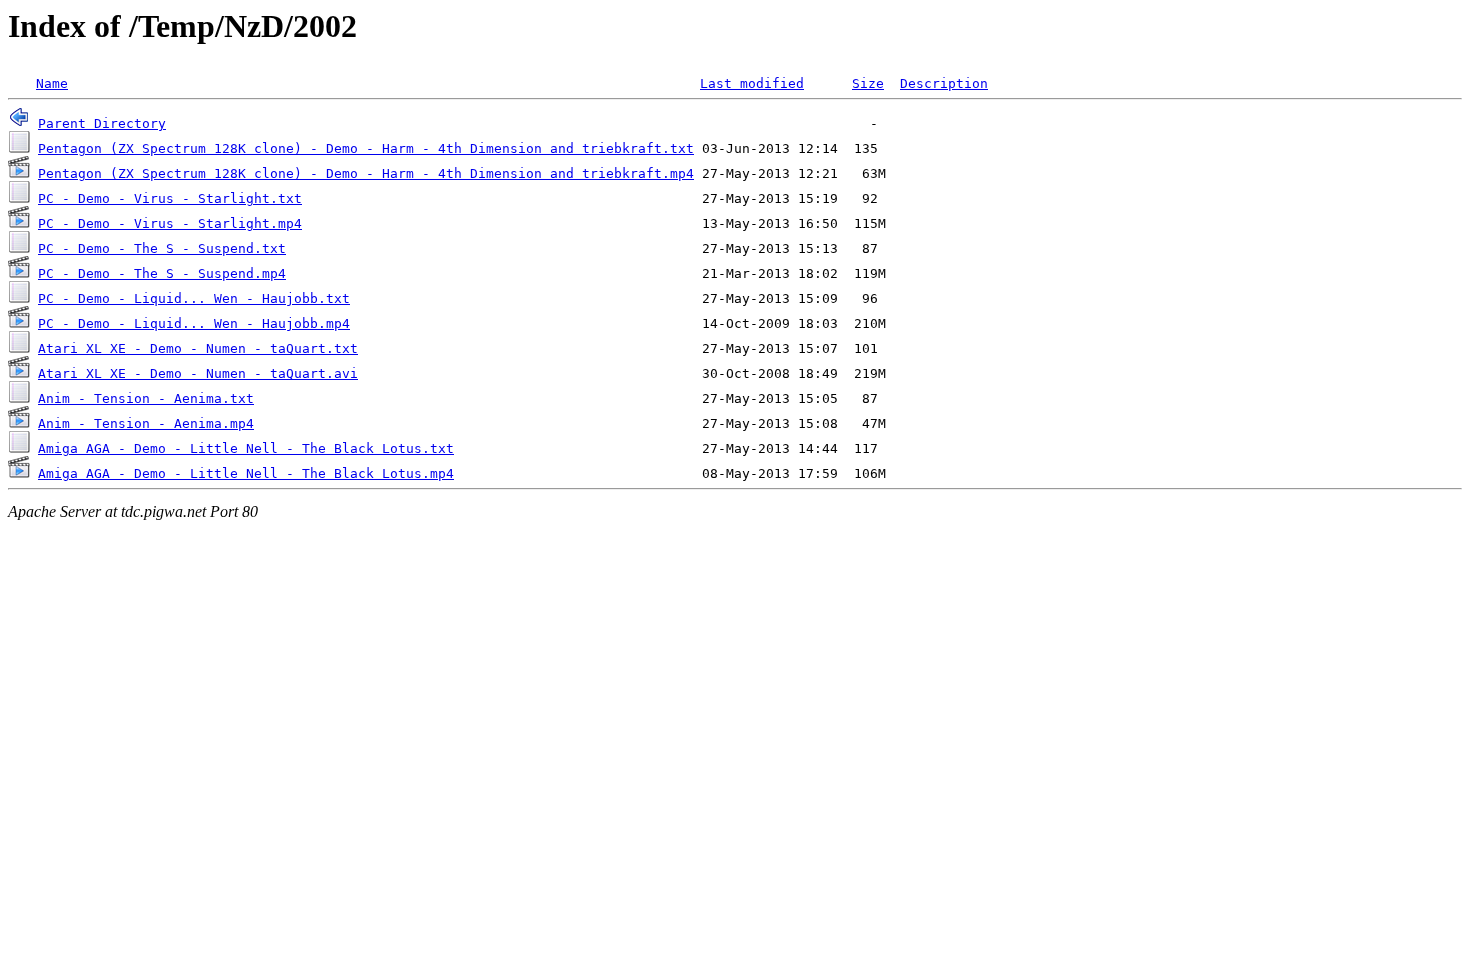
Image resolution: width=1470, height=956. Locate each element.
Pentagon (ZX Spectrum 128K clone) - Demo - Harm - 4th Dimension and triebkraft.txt (366, 148)
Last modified (752, 83)
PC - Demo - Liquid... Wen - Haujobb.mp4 (194, 323)
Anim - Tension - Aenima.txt (146, 398)
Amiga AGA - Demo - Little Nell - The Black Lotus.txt (246, 448)
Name (52, 83)
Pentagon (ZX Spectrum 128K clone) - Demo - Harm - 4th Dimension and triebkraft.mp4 (366, 173)
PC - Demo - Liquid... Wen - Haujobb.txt (194, 298)
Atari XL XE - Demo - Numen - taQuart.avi (198, 373)
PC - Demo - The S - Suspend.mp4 (162, 273)
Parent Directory (102, 123)
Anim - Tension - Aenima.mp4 (146, 423)
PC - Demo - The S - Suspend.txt (162, 248)
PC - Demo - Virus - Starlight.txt (170, 198)
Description (944, 83)
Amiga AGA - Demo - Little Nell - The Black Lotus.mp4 (246, 473)
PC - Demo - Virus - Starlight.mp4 (170, 223)
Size (868, 83)
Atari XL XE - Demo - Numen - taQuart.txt (198, 348)
